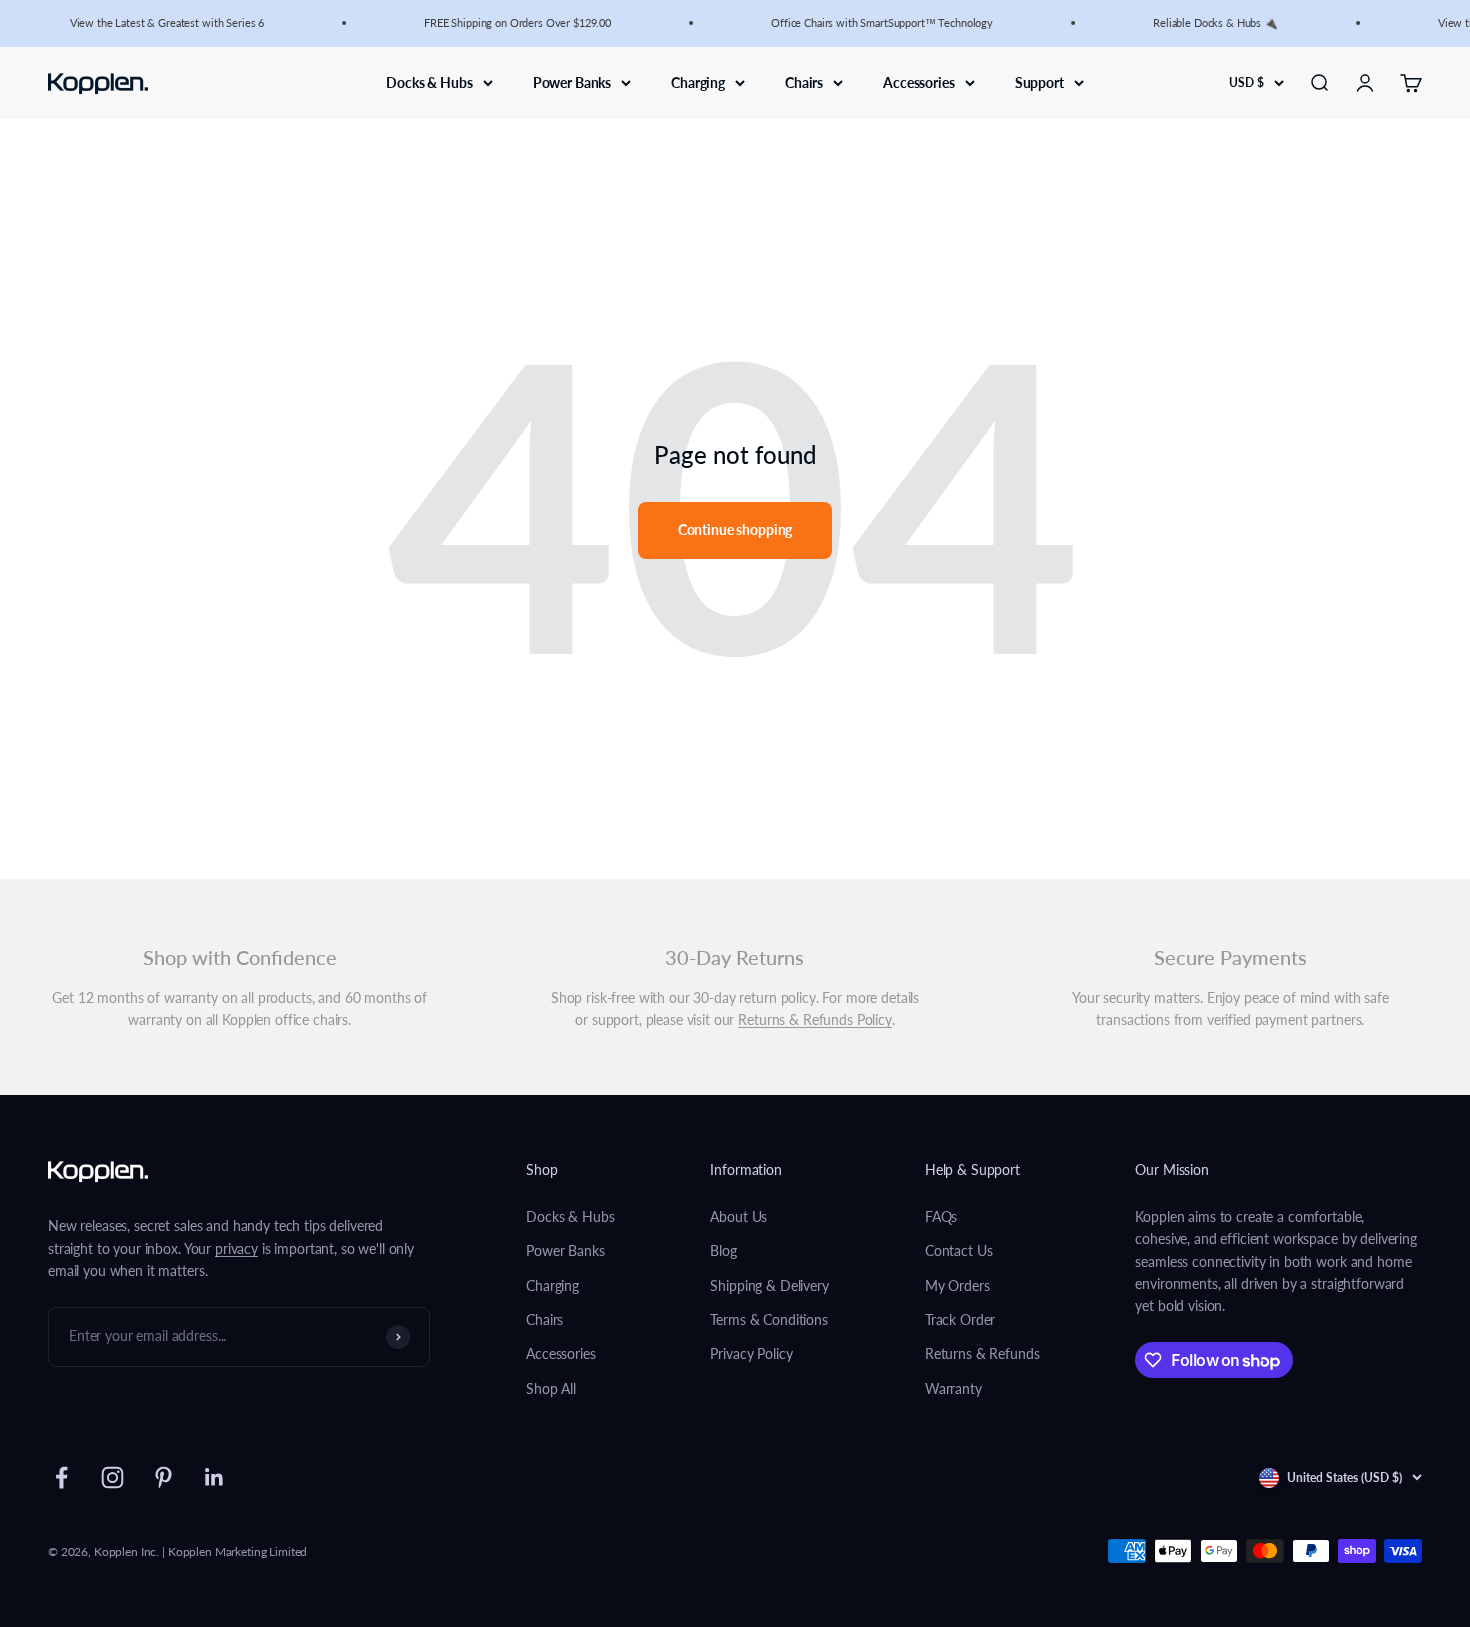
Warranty (953, 1388)
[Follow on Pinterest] (163, 1477)
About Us (738, 1216)
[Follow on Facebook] (61, 1477)
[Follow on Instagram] (112, 1477)
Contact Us (959, 1250)
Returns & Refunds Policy (815, 1019)
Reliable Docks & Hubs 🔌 (1206, 22)
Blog (723, 1250)
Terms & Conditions (768, 1319)
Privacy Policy (751, 1353)
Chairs (804, 81)
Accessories (918, 81)
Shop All (551, 1388)
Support (1039, 81)
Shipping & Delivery (769, 1285)
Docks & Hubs (429, 81)
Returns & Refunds (982, 1353)
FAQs (941, 1216)
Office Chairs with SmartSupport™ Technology (873, 22)
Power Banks (572, 81)
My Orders (957, 1285)
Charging (698, 81)
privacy (236, 1248)
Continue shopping (735, 529)
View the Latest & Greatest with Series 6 (158, 22)
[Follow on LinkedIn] (214, 1477)
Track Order (960, 1319)
